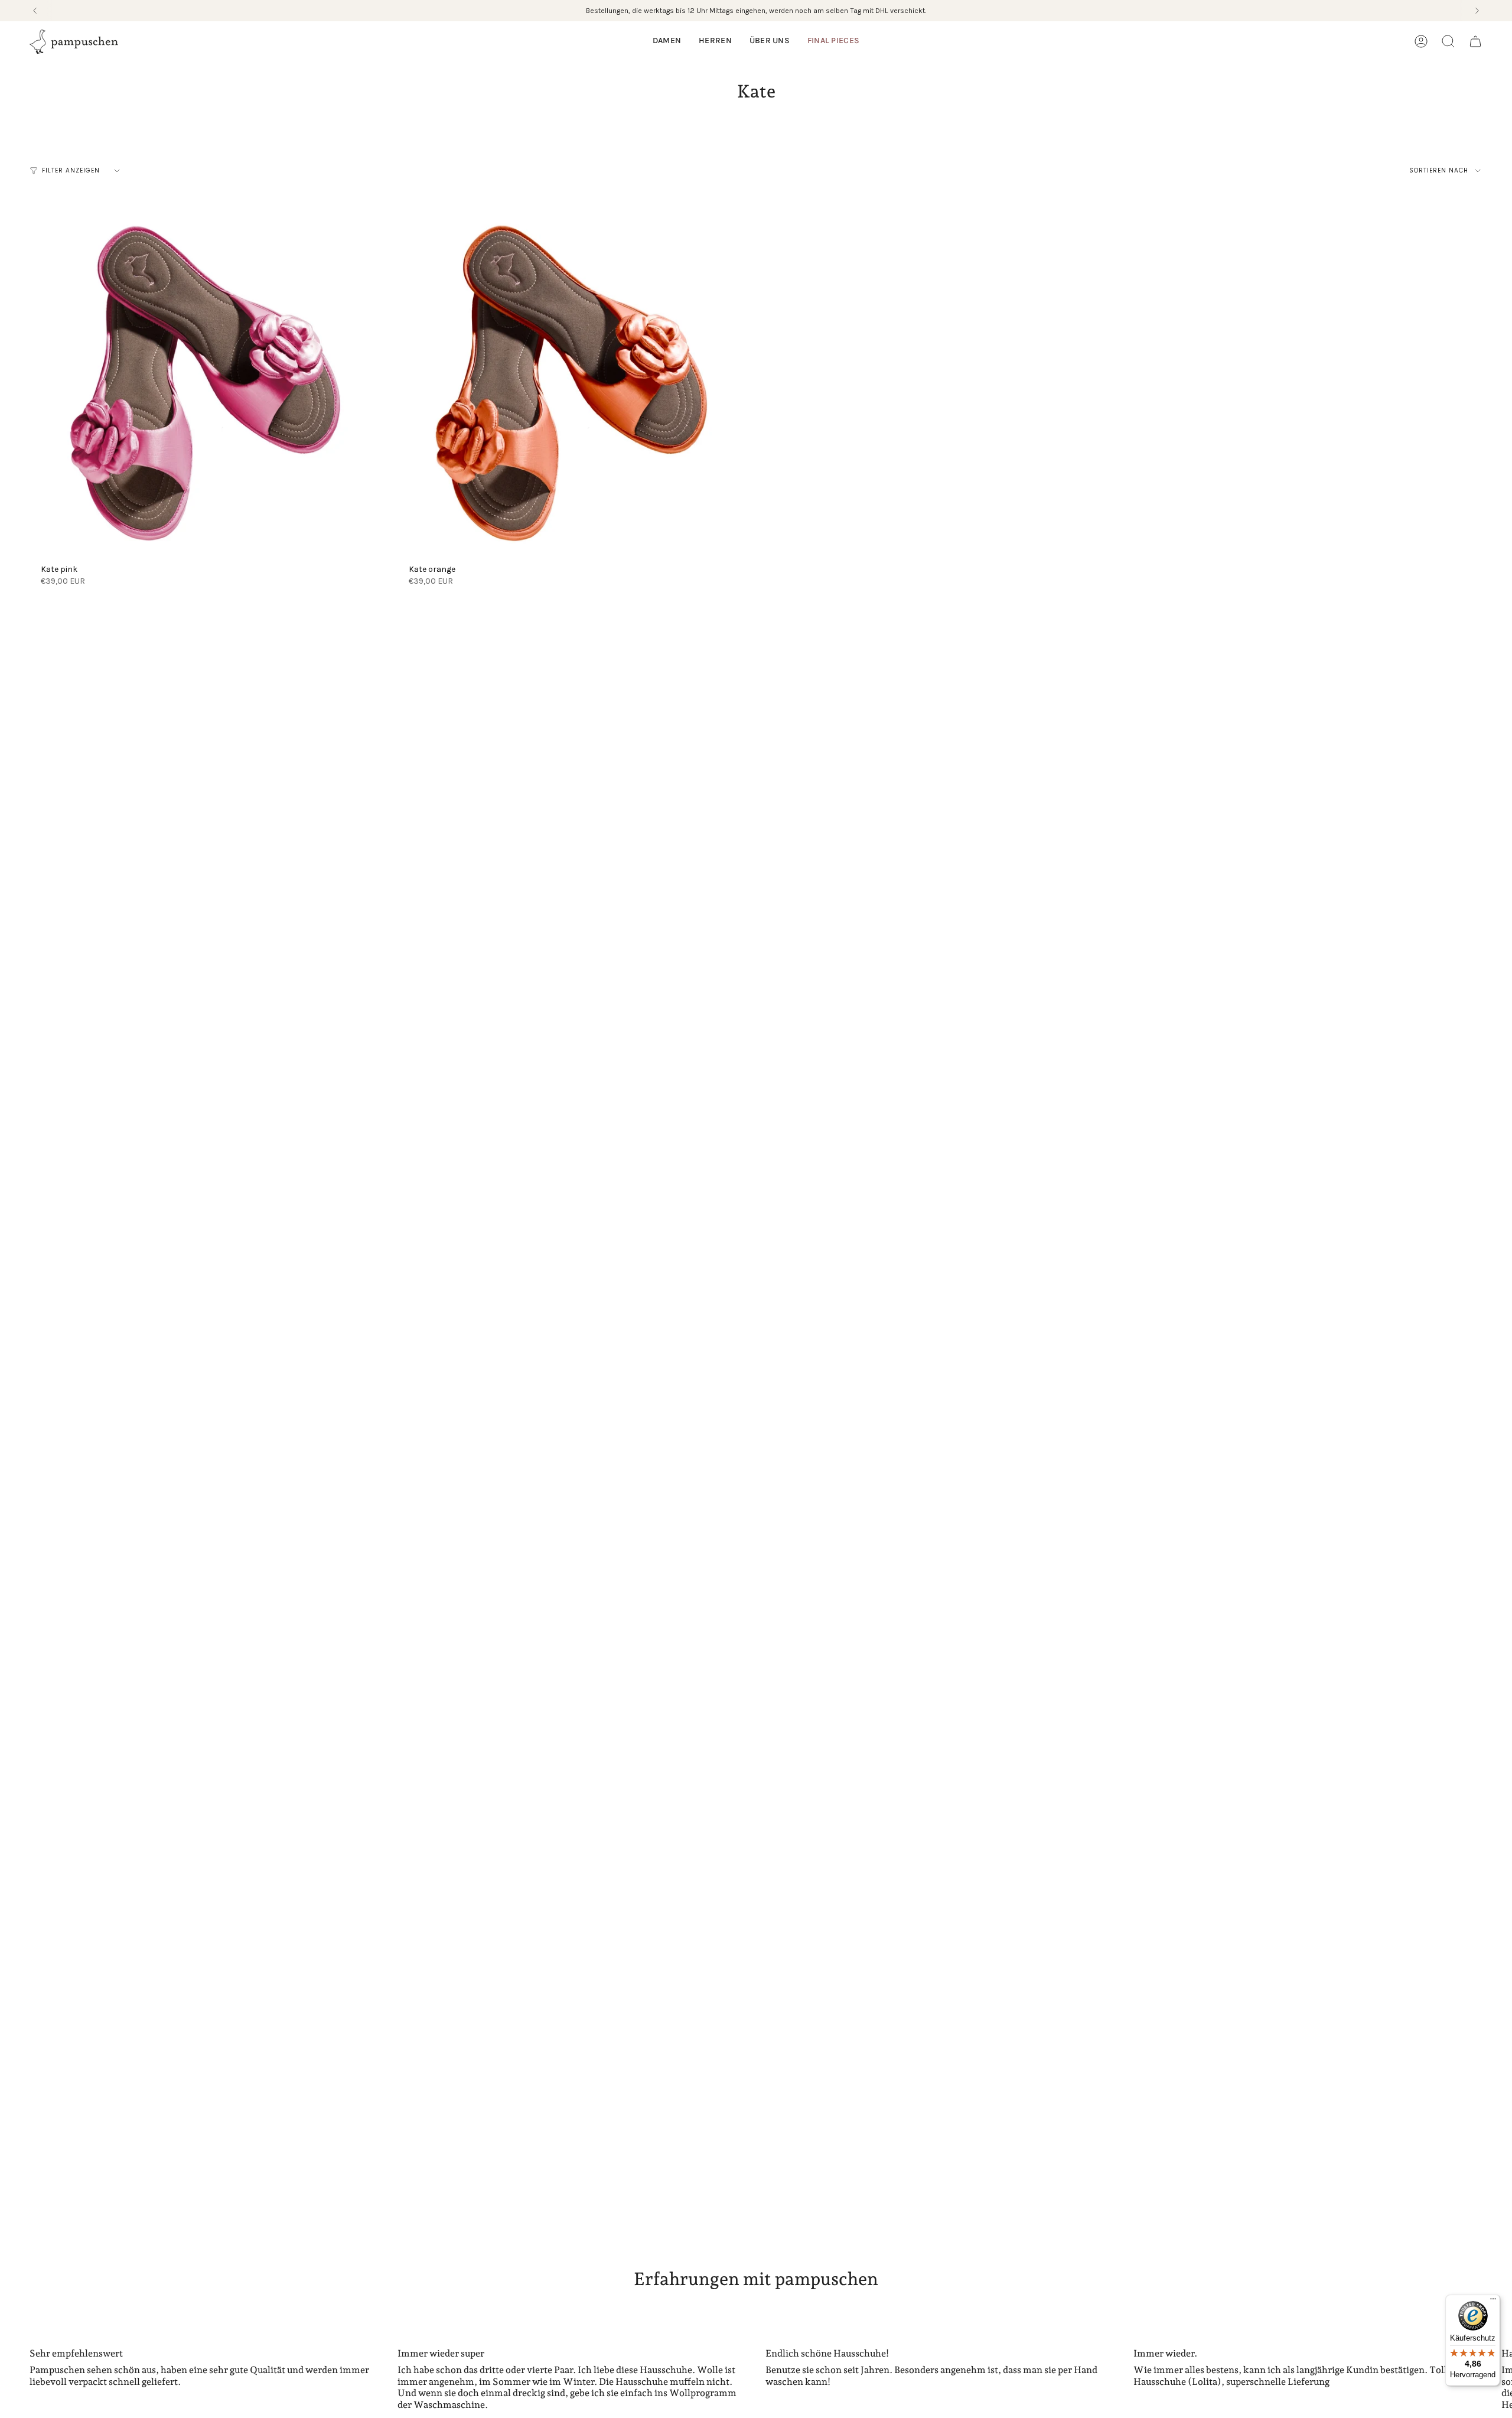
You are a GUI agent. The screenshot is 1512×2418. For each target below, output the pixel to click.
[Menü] (1493, 2302)
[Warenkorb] (1475, 41)
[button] (667, 42)
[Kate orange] (571, 383)
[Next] (1477, 11)
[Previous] (35, 11)
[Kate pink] (203, 383)
